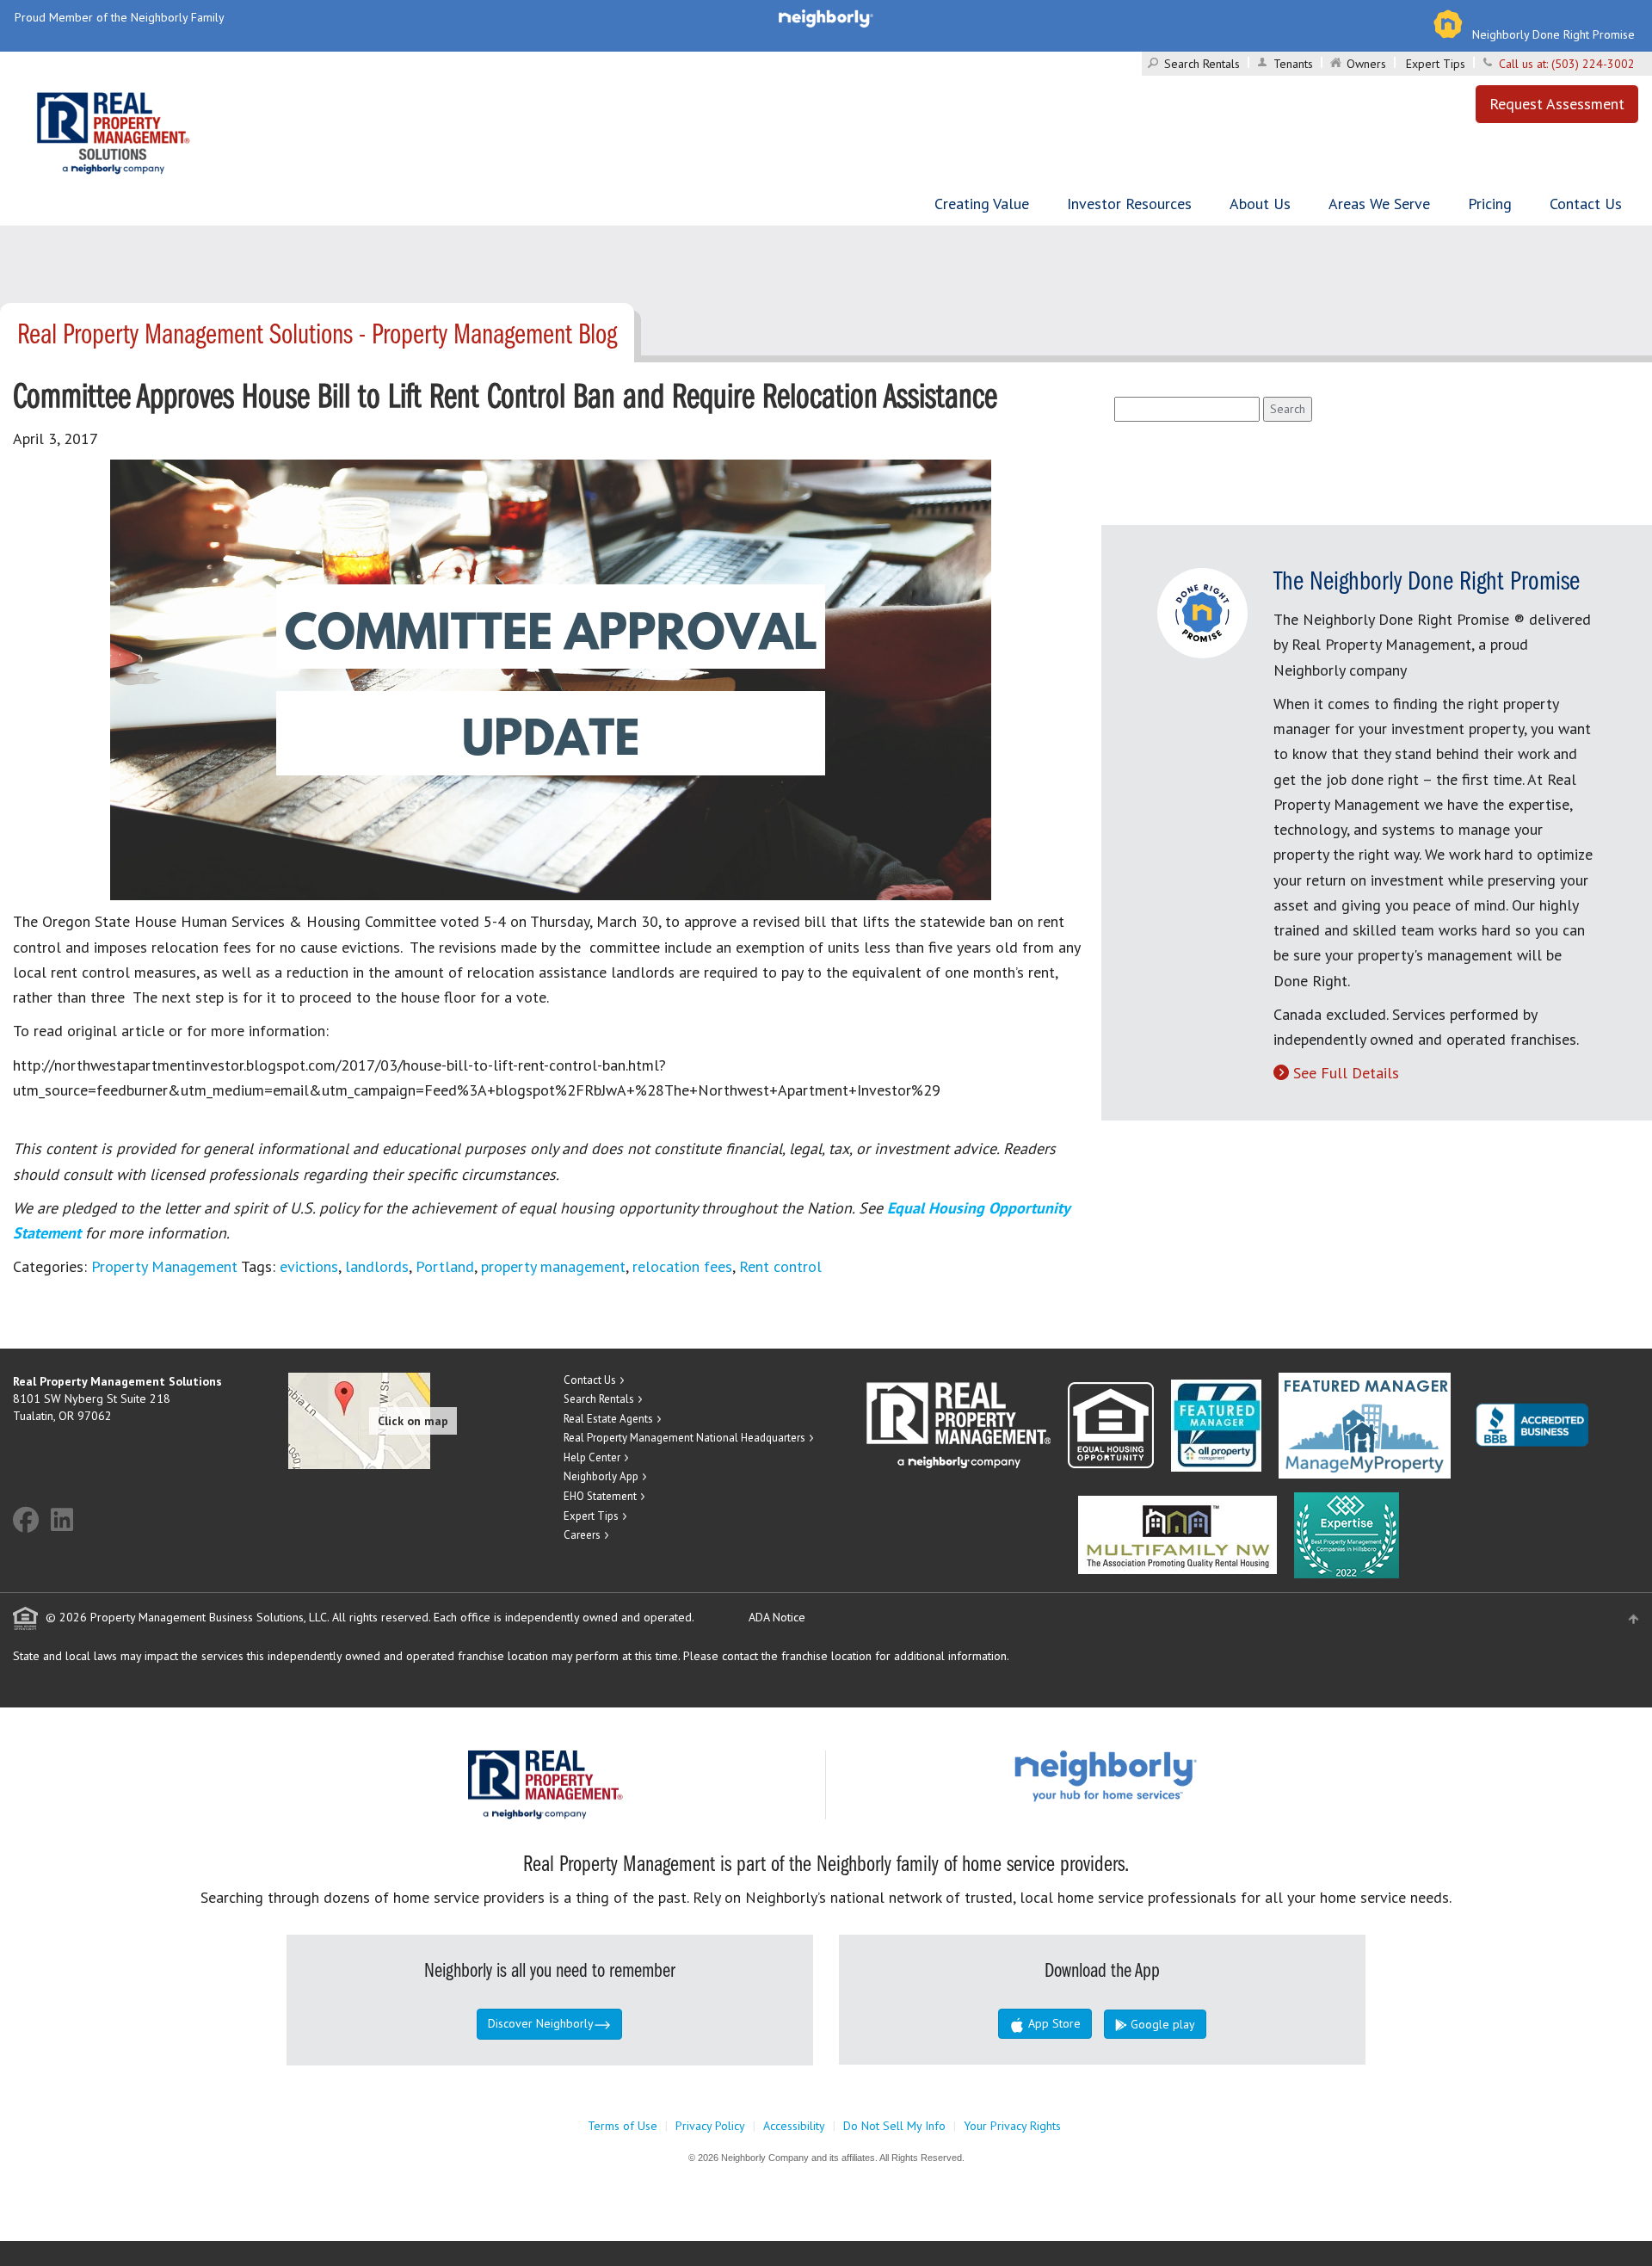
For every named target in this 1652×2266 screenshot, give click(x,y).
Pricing (1490, 204)
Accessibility (794, 2126)
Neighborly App (601, 1476)
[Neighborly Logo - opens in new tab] (1157, 1775)
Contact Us (1586, 204)
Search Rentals (1202, 64)
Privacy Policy (710, 2126)
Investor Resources (1129, 204)
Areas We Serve (1379, 204)
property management (553, 1266)
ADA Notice (777, 1617)
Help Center (592, 1457)
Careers (582, 1535)
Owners (1366, 64)
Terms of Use (623, 2126)
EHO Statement (600, 1496)
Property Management (164, 1266)
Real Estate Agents (608, 1419)
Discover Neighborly (541, 2023)
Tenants (1293, 64)
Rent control (780, 1266)
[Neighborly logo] (826, 17)
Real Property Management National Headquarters (684, 1438)
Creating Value (982, 204)
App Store (1053, 2023)
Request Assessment (1557, 104)
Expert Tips (1436, 64)
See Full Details (1346, 1073)
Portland (445, 1266)
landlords (377, 1266)
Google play (1161, 2024)
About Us (1260, 204)
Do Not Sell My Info (894, 2126)
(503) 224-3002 (1593, 64)
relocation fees (682, 1266)
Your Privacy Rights (1012, 2126)
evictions (309, 1266)
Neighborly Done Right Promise (1553, 34)
